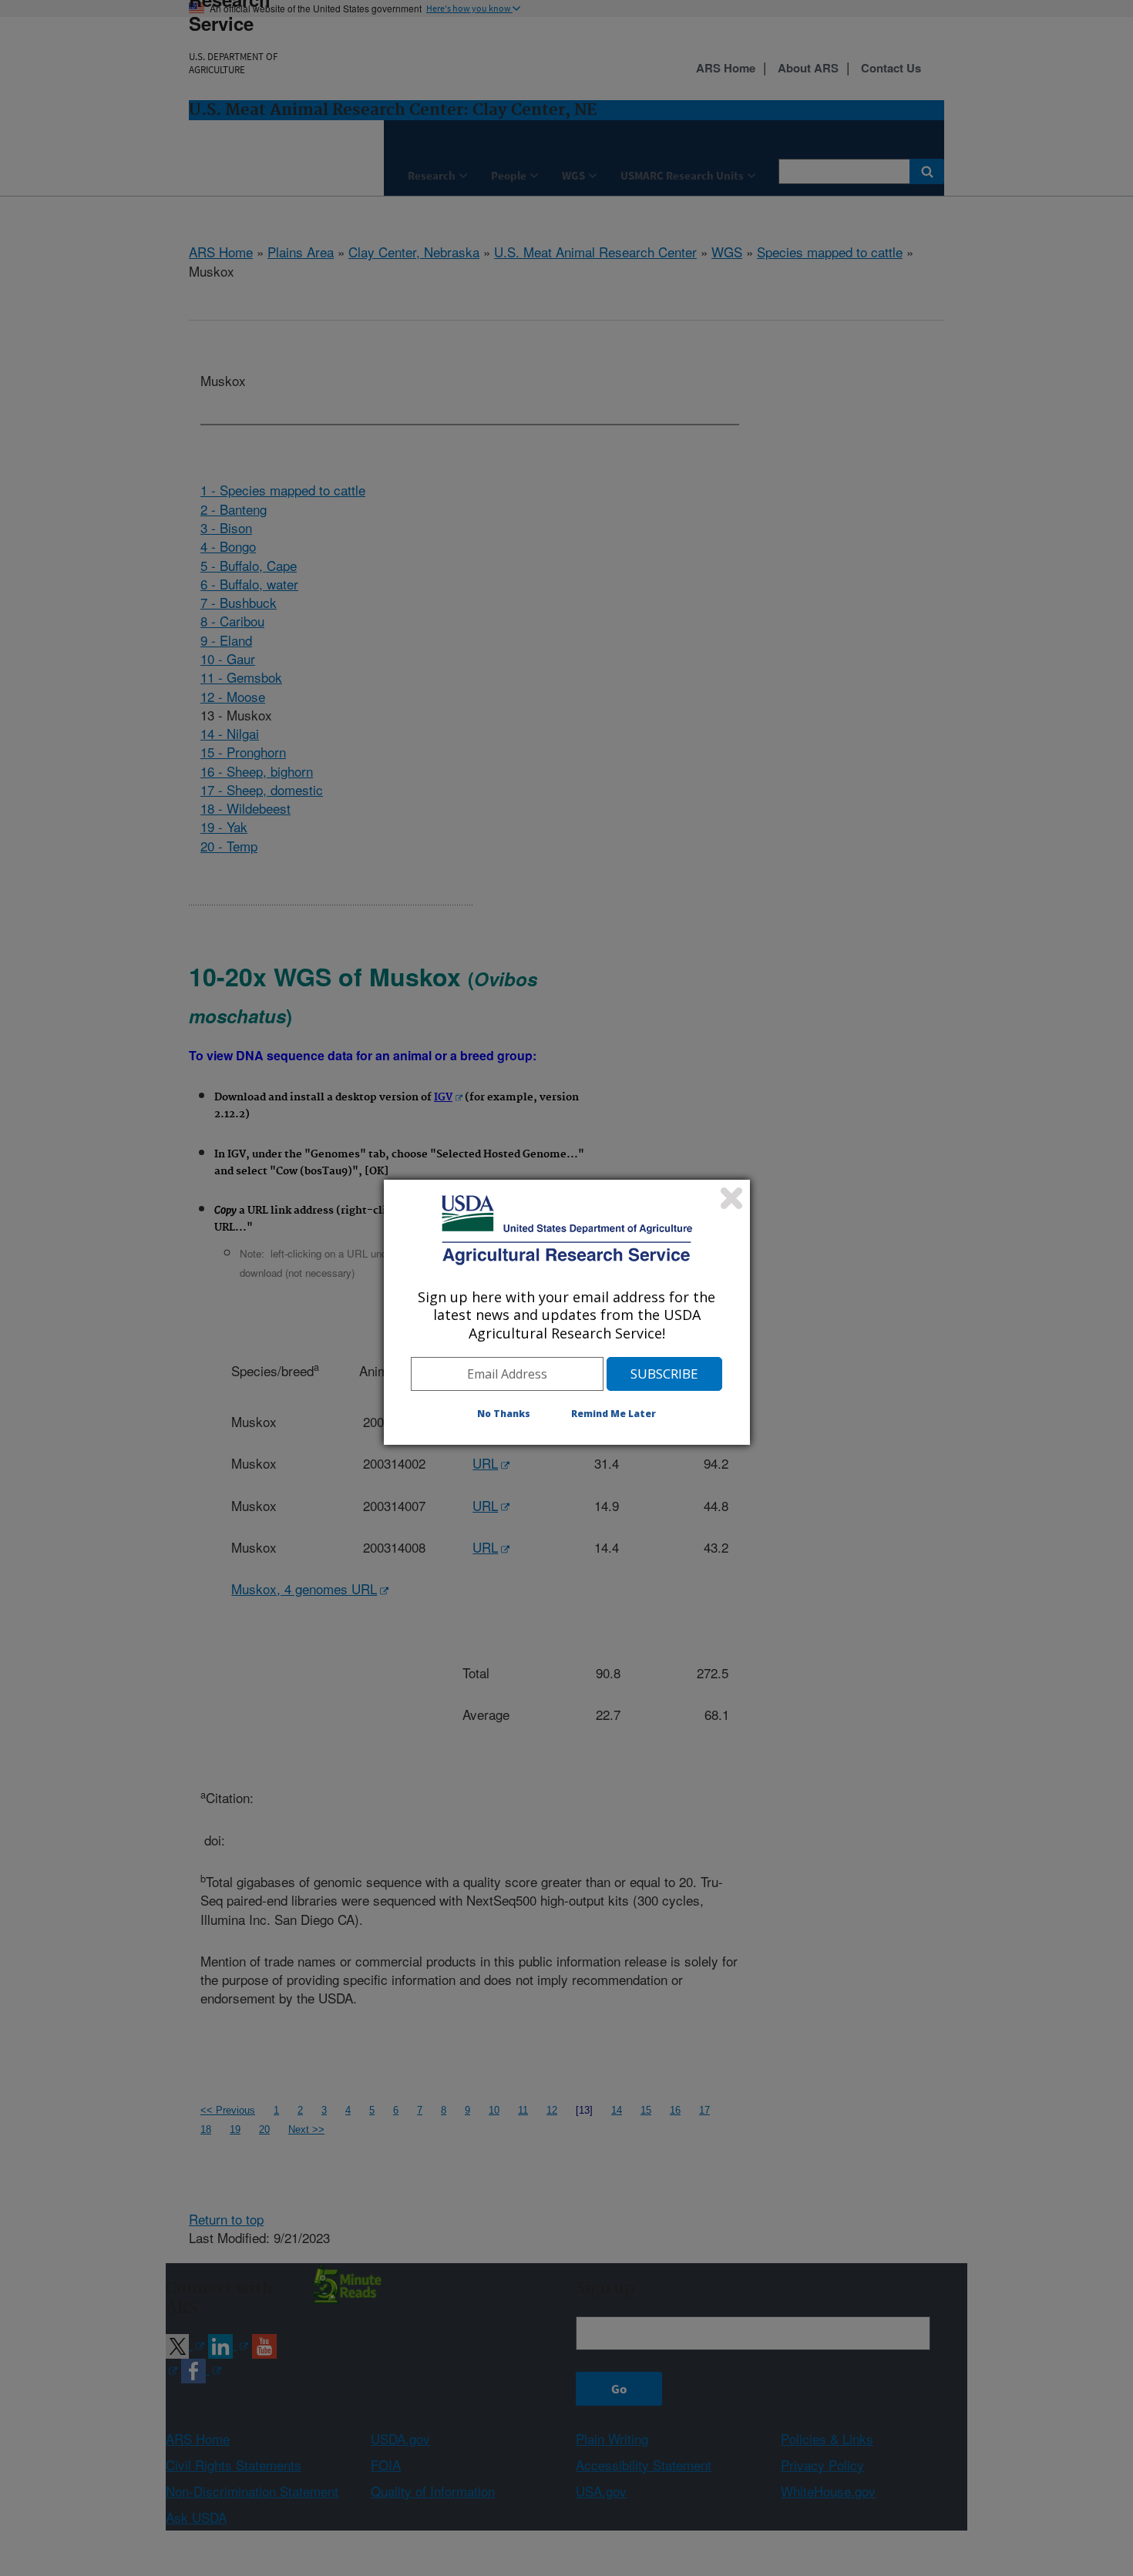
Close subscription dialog (731, 1198)
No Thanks (504, 1414)
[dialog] (567, 1312)
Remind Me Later (614, 1414)
